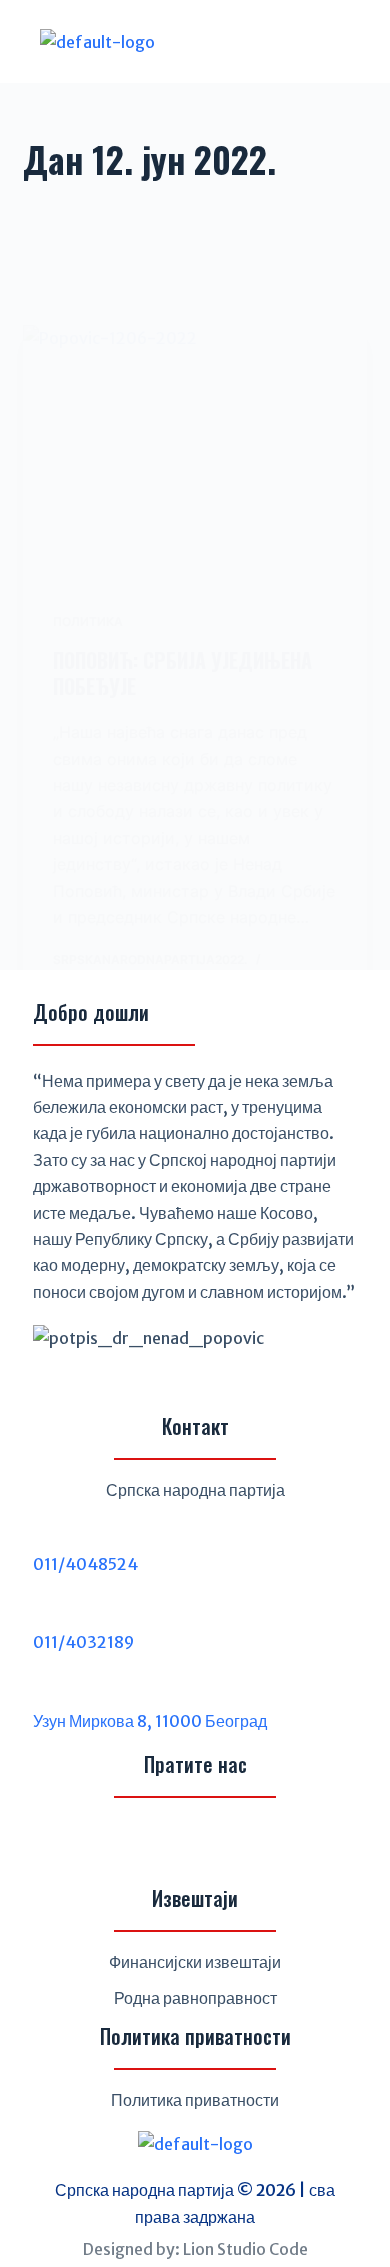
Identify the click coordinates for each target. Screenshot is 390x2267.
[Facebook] (147, 1844)
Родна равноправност (195, 1998)
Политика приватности (195, 2100)
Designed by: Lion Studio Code (195, 2249)
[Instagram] (195, 1844)
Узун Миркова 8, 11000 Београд (150, 1721)
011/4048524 (85, 1564)
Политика (88, 621)
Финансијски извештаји (195, 1962)
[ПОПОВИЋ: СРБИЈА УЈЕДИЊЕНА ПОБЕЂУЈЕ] (194, 453)
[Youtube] (243, 1844)
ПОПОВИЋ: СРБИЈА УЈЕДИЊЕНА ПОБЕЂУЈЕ (182, 673)
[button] (292, 41)
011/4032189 (83, 1642)
